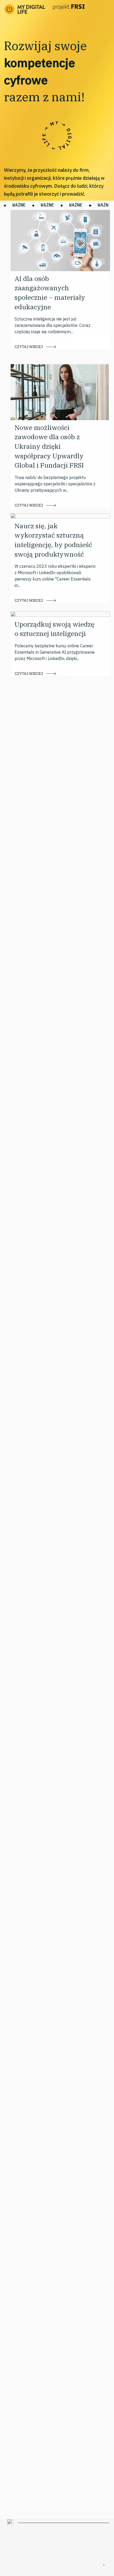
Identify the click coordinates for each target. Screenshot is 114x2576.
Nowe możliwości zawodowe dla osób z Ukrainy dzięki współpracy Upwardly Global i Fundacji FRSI (49, 446)
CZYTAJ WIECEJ (29, 347)
